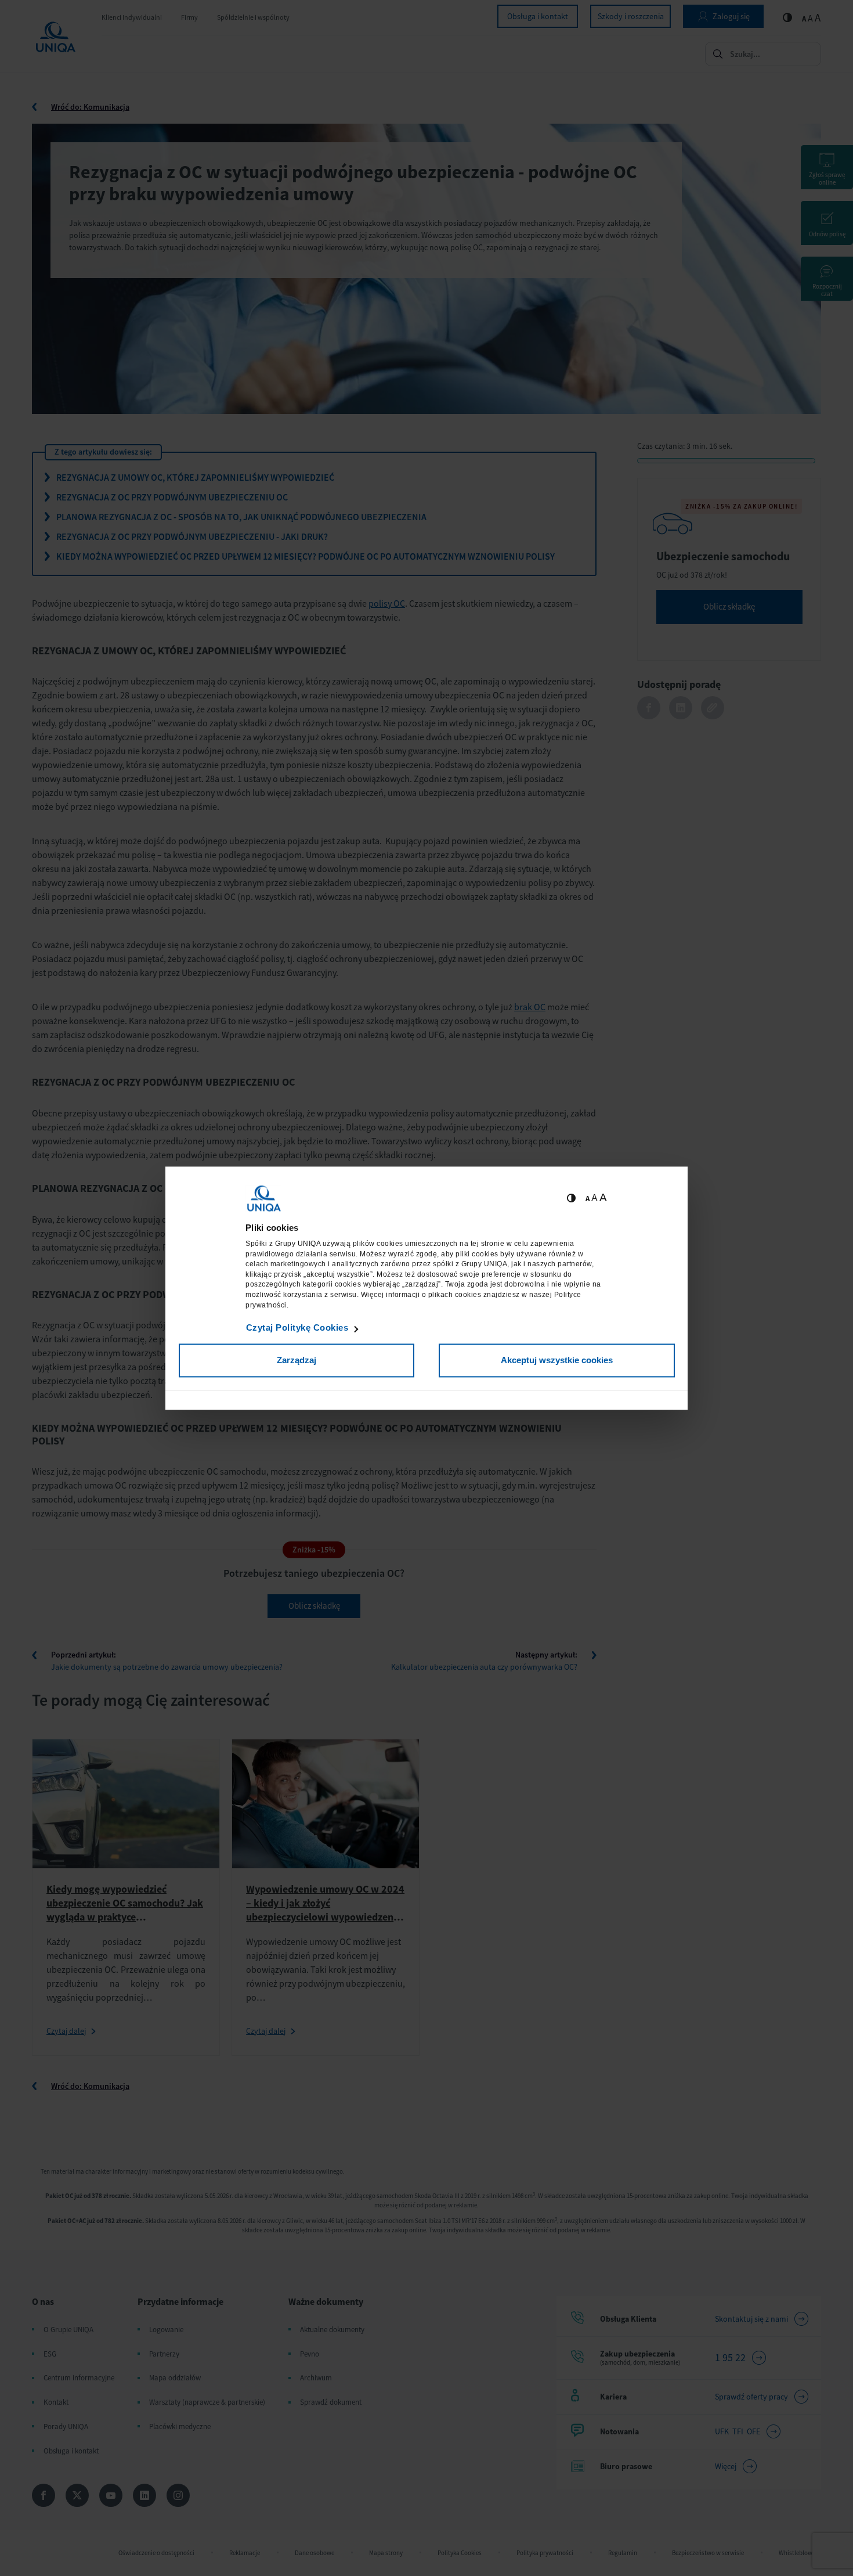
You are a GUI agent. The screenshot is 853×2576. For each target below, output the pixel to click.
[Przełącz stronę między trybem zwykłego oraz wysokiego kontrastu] (571, 1198)
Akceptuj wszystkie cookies (557, 1361)
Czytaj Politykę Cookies (297, 1328)
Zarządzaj (297, 1361)
